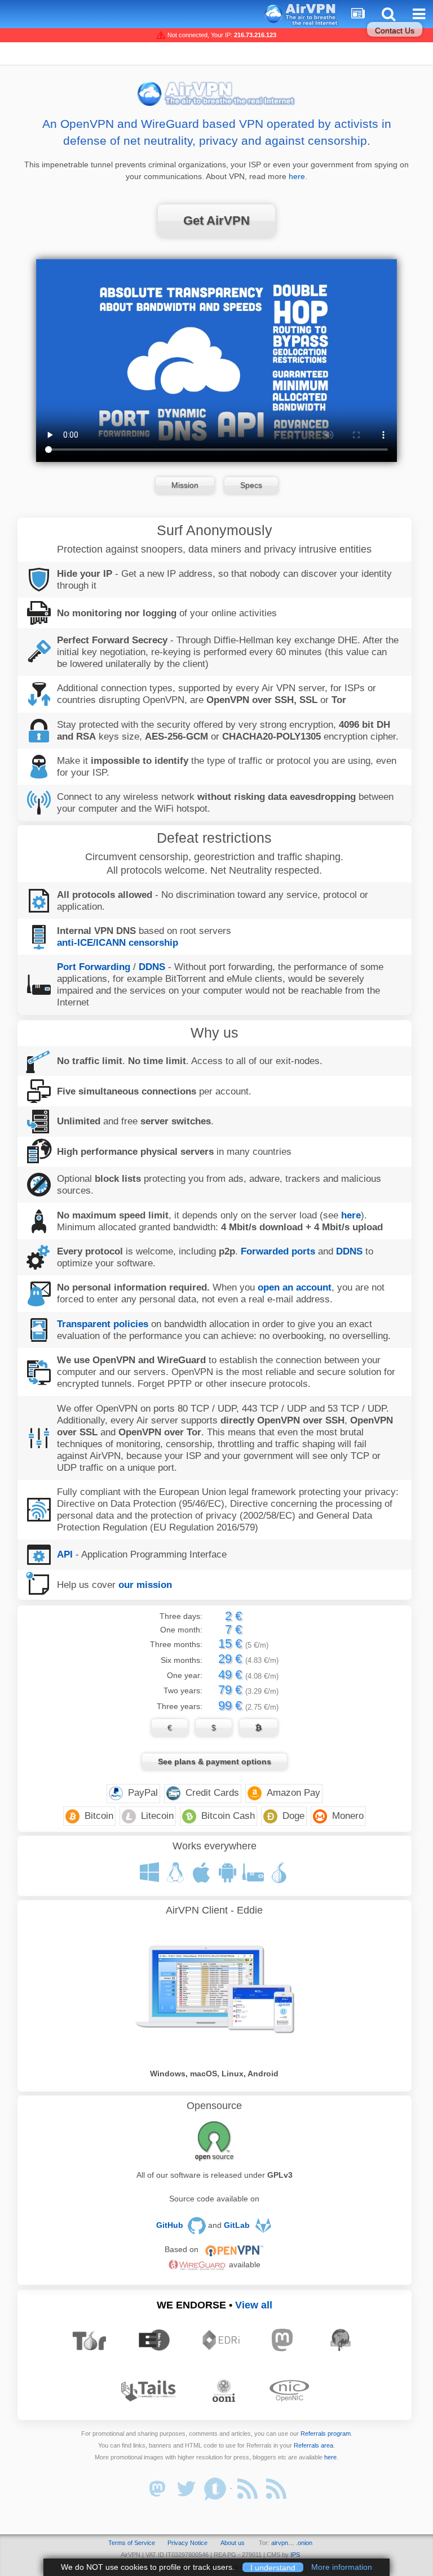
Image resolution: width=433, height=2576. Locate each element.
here (297, 176)
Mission (185, 485)
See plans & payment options (215, 1761)
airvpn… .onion (292, 2543)
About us (233, 2543)
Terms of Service (132, 2543)
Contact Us (395, 30)
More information (342, 2567)
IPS (295, 2555)
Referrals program (326, 2433)
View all (254, 2305)
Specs (251, 485)
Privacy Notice (187, 2543)
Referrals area (313, 2445)
